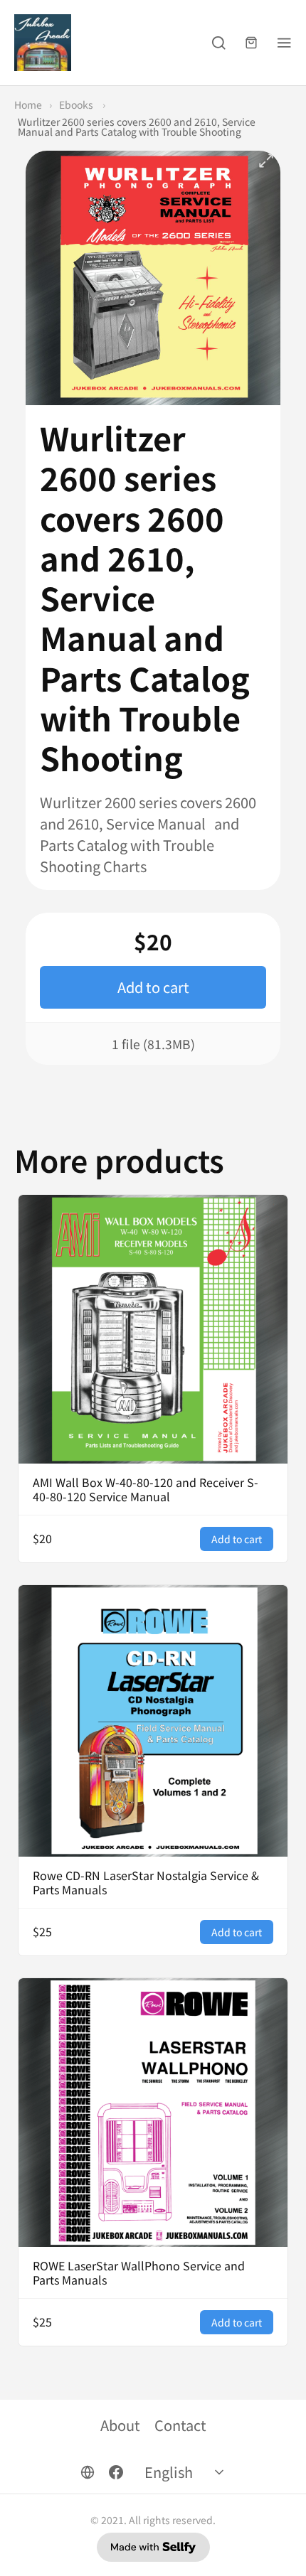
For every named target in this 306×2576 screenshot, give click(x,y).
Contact (180, 2425)
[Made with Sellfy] (153, 2547)
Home (28, 104)
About (120, 2425)
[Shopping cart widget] (251, 43)
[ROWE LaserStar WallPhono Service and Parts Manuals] (153, 2113)
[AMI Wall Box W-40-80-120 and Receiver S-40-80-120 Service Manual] (153, 1329)
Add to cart (153, 987)
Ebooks (77, 104)
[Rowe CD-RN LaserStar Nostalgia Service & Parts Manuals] (153, 1721)
